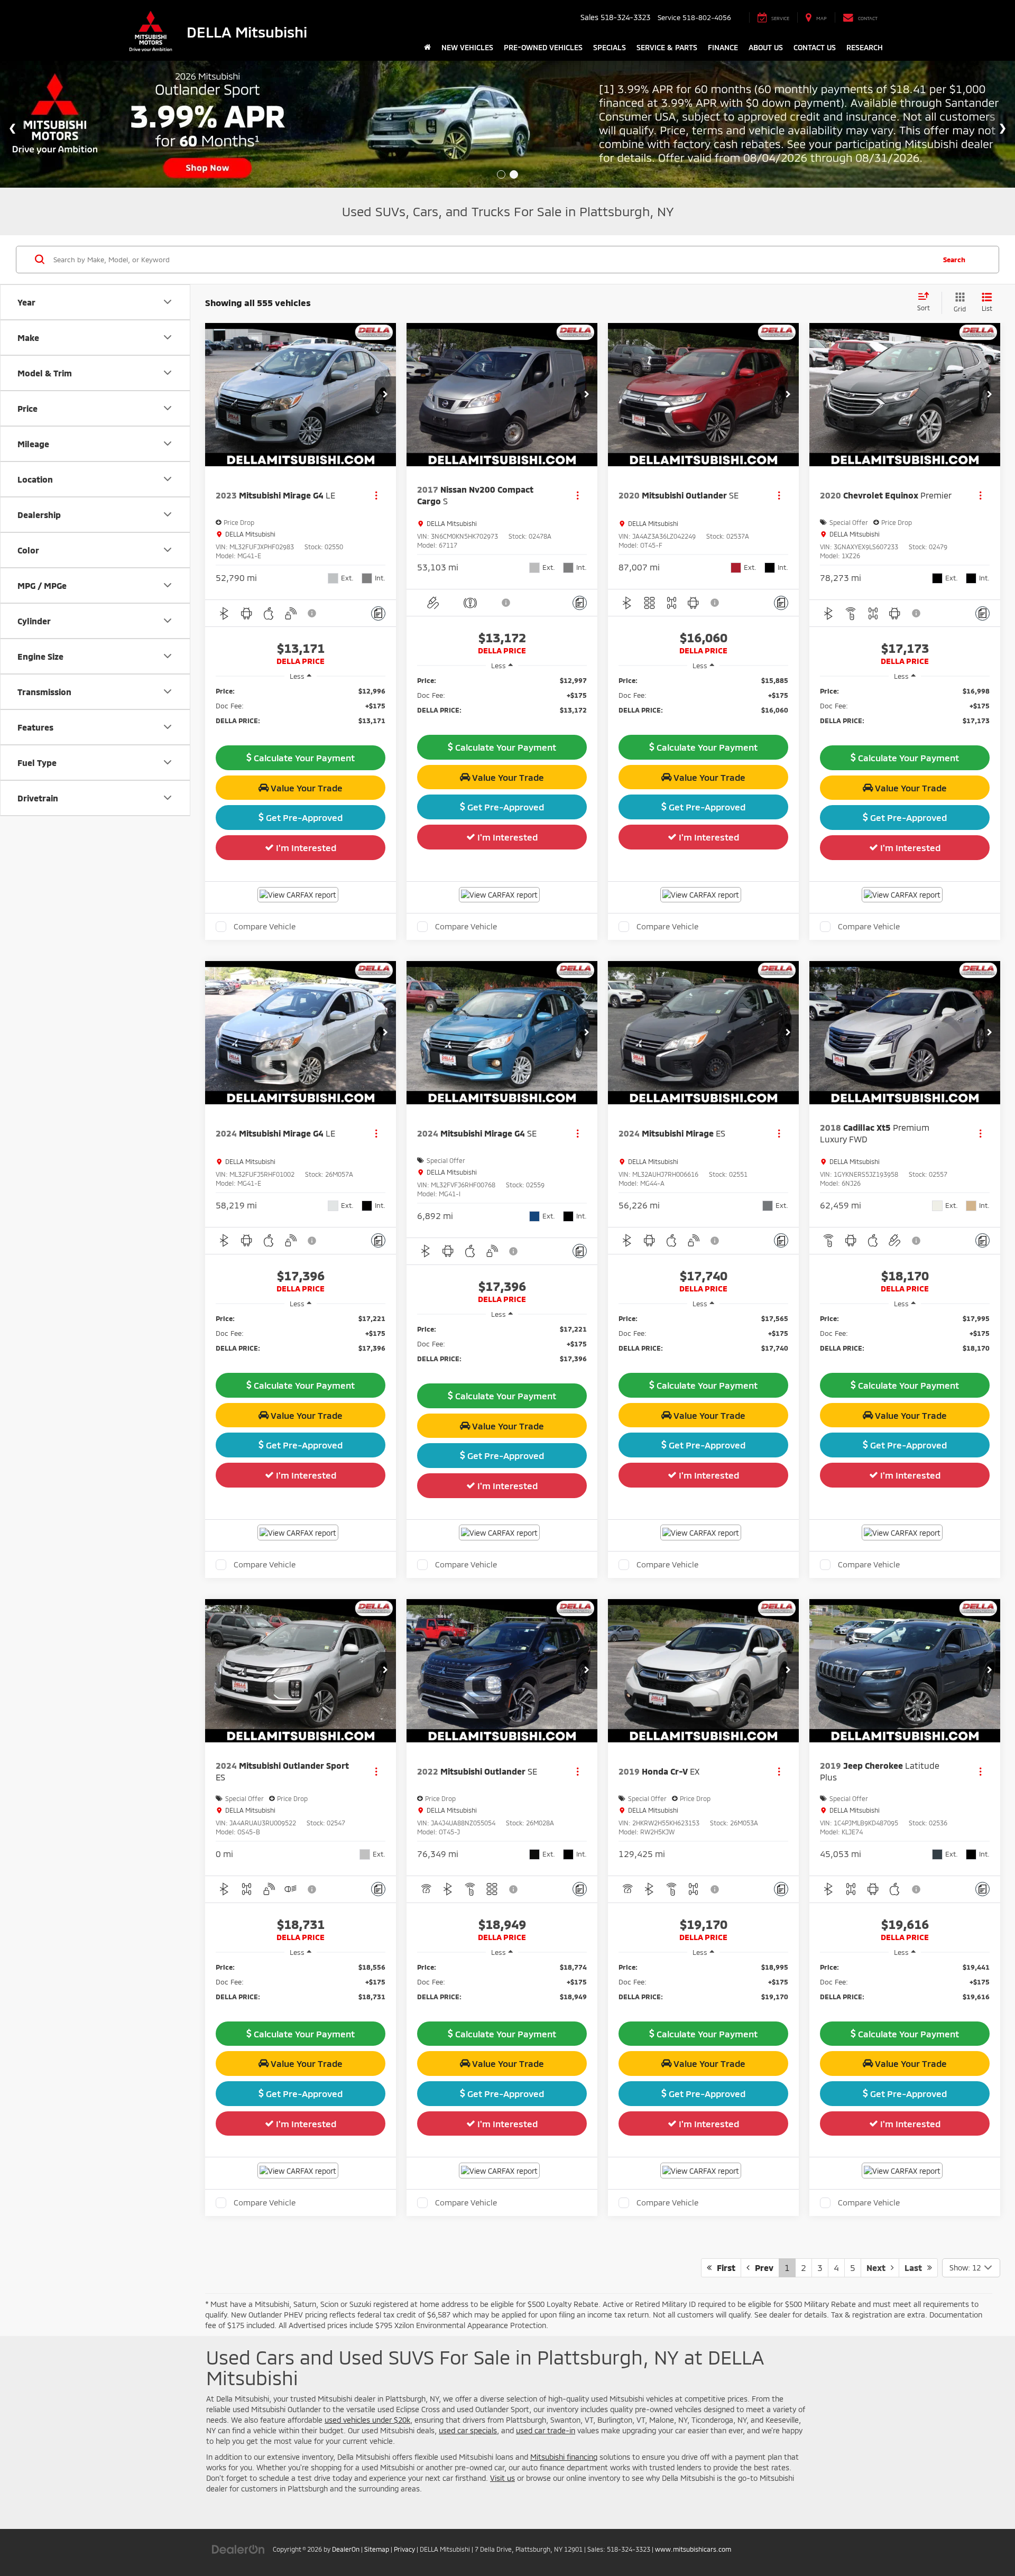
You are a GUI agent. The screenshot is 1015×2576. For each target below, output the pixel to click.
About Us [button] (766, 47)
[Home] (427, 48)
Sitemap (377, 2549)
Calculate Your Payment (303, 758)
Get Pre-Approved (303, 817)
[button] (385, 395)
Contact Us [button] (815, 47)
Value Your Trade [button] (306, 788)
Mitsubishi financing (564, 2457)
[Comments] (378, 613)
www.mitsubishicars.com (693, 2549)
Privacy (404, 2549)
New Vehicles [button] (467, 47)
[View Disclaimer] (312, 613)
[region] (301, 711)
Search (954, 259)
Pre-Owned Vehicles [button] (543, 47)
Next (879, 2268)
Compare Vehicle (265, 926)
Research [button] (865, 47)
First (723, 2268)
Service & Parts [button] (667, 47)
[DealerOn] (238, 2549)
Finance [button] (723, 47)
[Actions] (376, 496)
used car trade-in (546, 2430)
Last (916, 2268)
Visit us (502, 2478)
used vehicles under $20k (367, 2420)
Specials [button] (610, 47)
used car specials (468, 2430)
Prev (762, 2268)
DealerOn (346, 2549)
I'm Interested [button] (305, 847)
